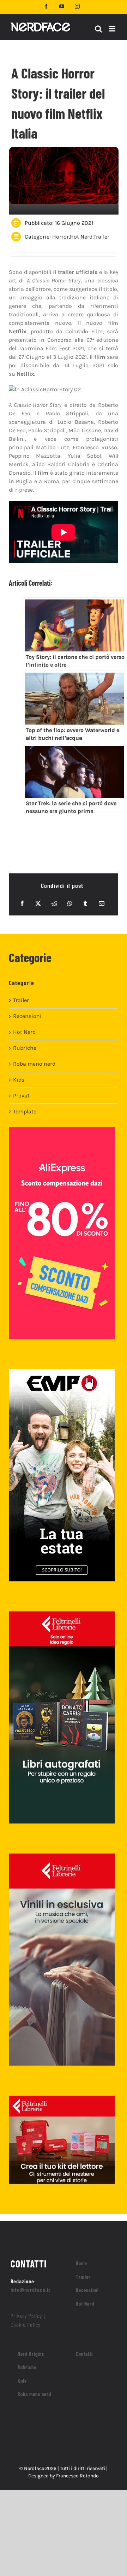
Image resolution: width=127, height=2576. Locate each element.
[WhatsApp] (70, 903)
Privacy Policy (26, 2316)
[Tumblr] (85, 903)
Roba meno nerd (34, 1064)
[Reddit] (54, 903)
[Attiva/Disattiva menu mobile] (113, 29)
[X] (38, 903)
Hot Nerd (81, 237)
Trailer (101, 237)
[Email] (102, 903)
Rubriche (25, 1048)
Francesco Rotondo (77, 2476)
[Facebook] (22, 903)
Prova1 (21, 1096)
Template (25, 1111)
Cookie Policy (26, 2325)
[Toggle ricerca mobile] (98, 29)
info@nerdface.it (31, 2290)
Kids (19, 1080)
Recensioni (27, 1016)
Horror (61, 237)
